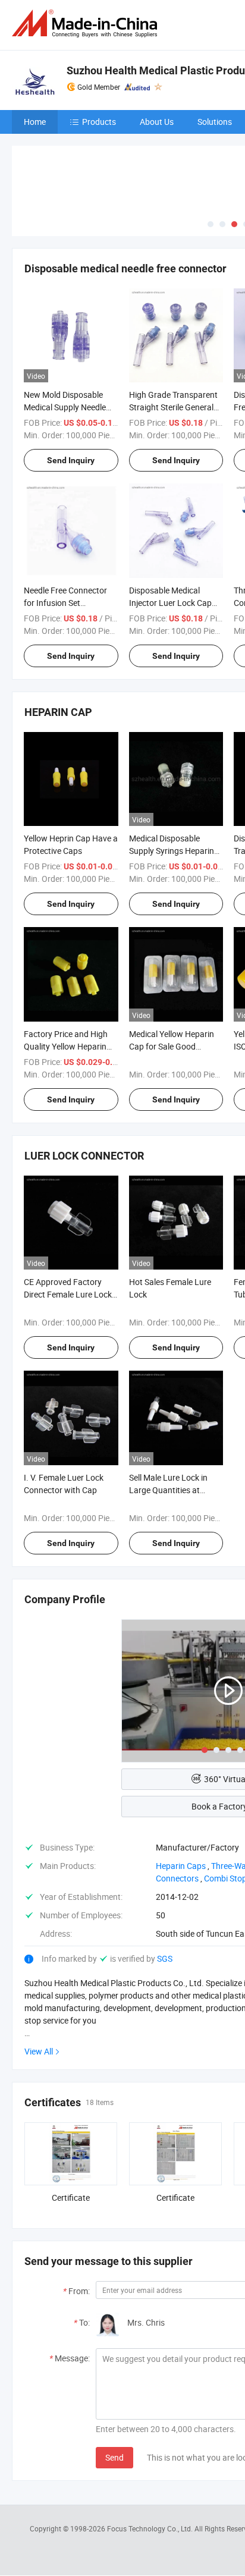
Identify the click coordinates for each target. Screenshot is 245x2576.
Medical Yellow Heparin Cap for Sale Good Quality (172, 1046)
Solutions (215, 122)
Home (35, 122)
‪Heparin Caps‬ (181, 1866)
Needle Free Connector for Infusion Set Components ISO (65, 603)
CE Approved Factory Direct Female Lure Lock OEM (68, 1294)
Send (114, 2457)
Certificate (71, 2198)
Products (99, 122)
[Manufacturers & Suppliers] (87, 23)
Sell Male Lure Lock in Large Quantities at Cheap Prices (168, 1490)
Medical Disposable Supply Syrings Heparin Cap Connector (172, 851)
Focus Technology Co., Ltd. (151, 2528)
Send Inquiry (71, 460)
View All (39, 2051)
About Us (157, 122)
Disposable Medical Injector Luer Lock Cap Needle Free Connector (171, 603)
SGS (165, 1958)
